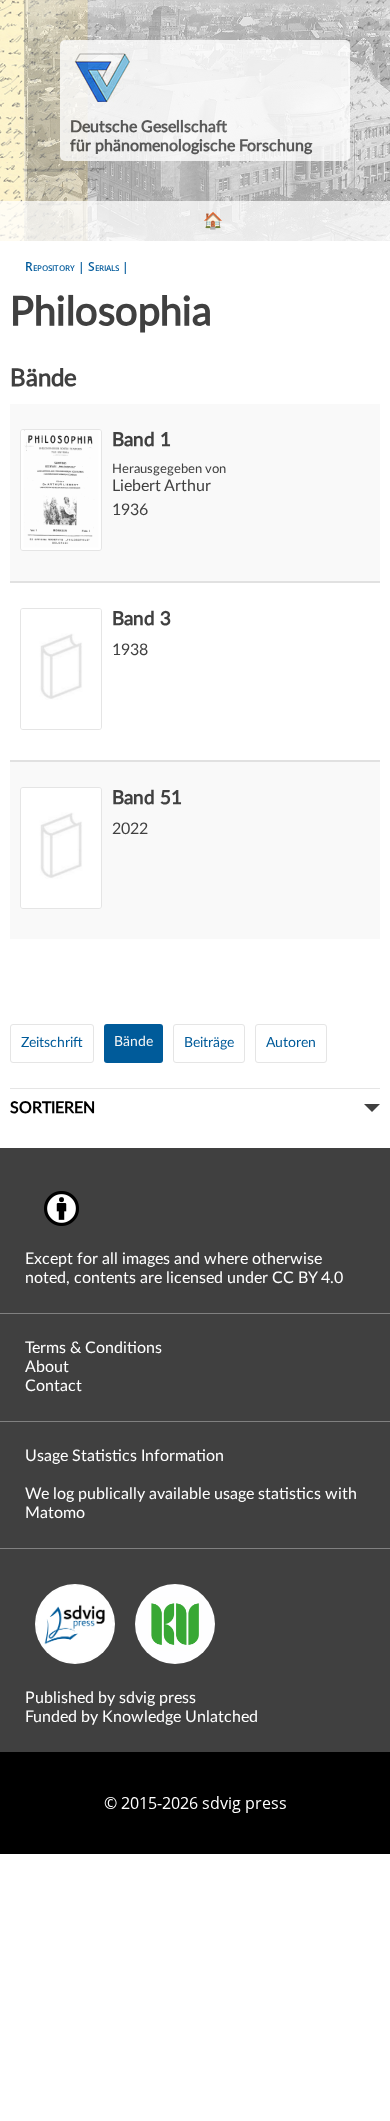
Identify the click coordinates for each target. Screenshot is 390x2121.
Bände (133, 1042)
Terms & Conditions (93, 1348)
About (47, 1367)
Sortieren (52, 1108)
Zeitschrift (52, 1043)
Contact (53, 1386)
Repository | (56, 266)
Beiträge (209, 1043)
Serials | (108, 266)
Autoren (291, 1043)
